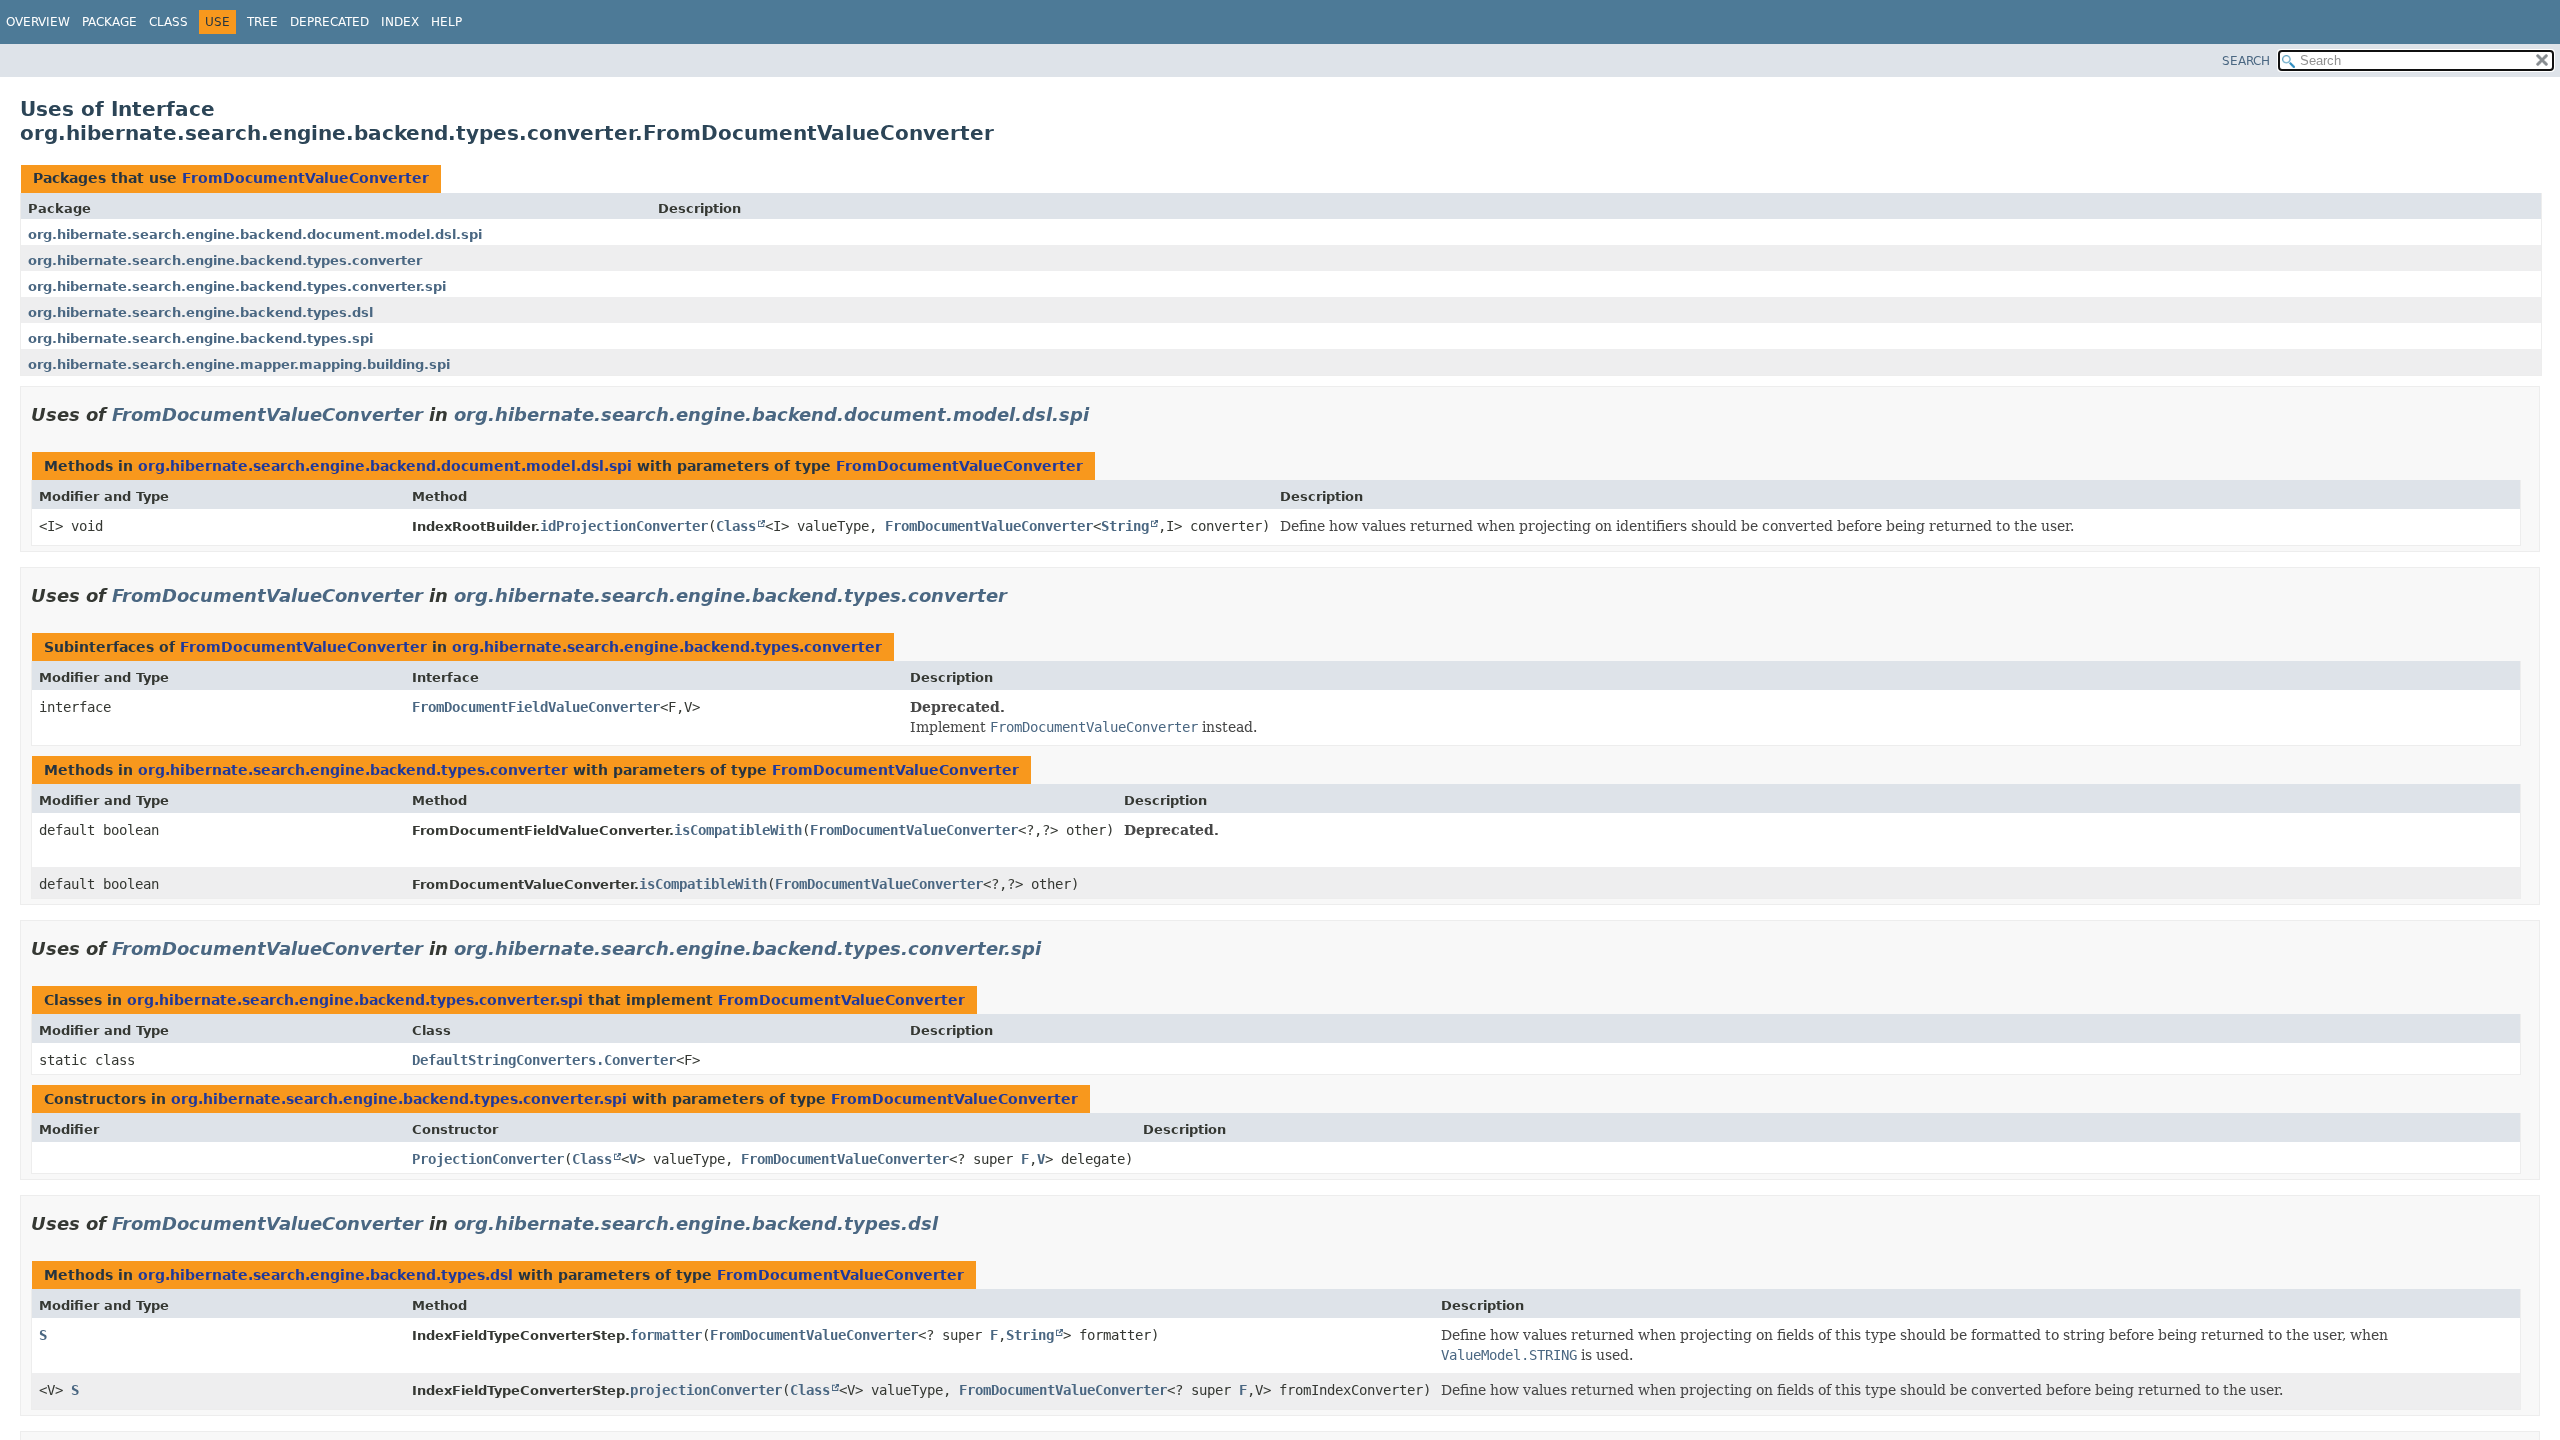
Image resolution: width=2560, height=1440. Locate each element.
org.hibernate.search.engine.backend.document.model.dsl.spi (255, 234)
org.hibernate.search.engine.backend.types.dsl (200, 312)
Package (109, 22)
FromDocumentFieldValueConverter (536, 707)
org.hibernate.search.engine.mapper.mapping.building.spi (239, 364)
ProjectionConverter (488, 1159)
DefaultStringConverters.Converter (544, 1060)
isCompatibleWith (738, 830)
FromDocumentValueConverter (305, 178)
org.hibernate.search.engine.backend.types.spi (200, 338)
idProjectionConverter (624, 526)
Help (446, 22)
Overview (38, 22)
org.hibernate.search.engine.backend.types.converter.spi (237, 286)
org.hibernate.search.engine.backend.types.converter (225, 260)
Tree (262, 22)
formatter (666, 1335)
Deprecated (329, 22)
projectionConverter (706, 1390)
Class (168, 22)
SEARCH (2246, 61)
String (1125, 526)
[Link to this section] (1103, 414)
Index (400, 22)
